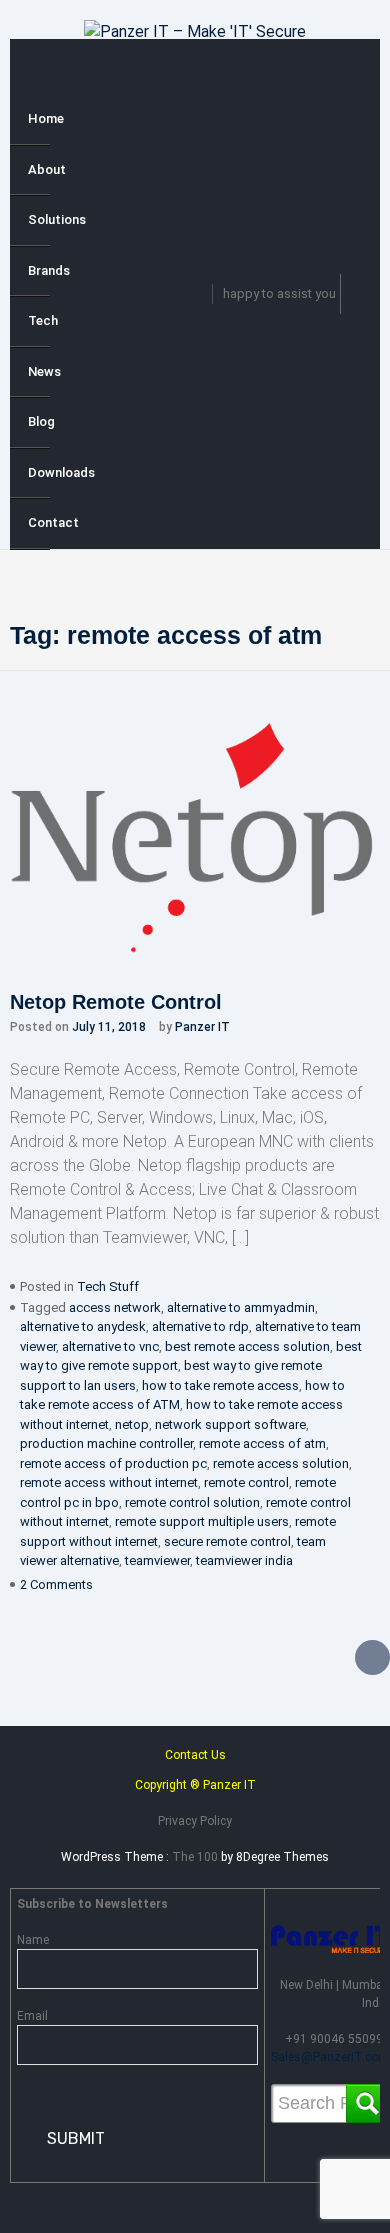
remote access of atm (262, 1443)
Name (33, 1940)
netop (132, 1424)
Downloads (39, 472)
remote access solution (281, 1463)
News (39, 371)
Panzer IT (202, 1027)
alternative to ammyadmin (241, 1307)
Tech (39, 320)
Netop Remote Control (116, 1002)
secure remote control (227, 1541)
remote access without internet (109, 1482)
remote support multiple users (202, 1521)
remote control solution (192, 1502)
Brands (39, 270)
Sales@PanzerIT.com (330, 2057)
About (39, 169)
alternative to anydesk (83, 1326)
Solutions (39, 219)
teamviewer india (244, 1560)
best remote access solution (247, 1346)
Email (32, 2016)
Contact (39, 522)
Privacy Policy (195, 1821)
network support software (230, 1424)
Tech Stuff (108, 1286)
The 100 (196, 1857)
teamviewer (157, 1560)
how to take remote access (220, 1385)
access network (115, 1307)
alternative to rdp (200, 1326)
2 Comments (56, 1584)
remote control (246, 1482)
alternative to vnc (110, 1346)
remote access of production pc (113, 1463)
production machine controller (106, 1443)
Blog (39, 421)
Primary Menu (30, 70)
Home (39, 118)
